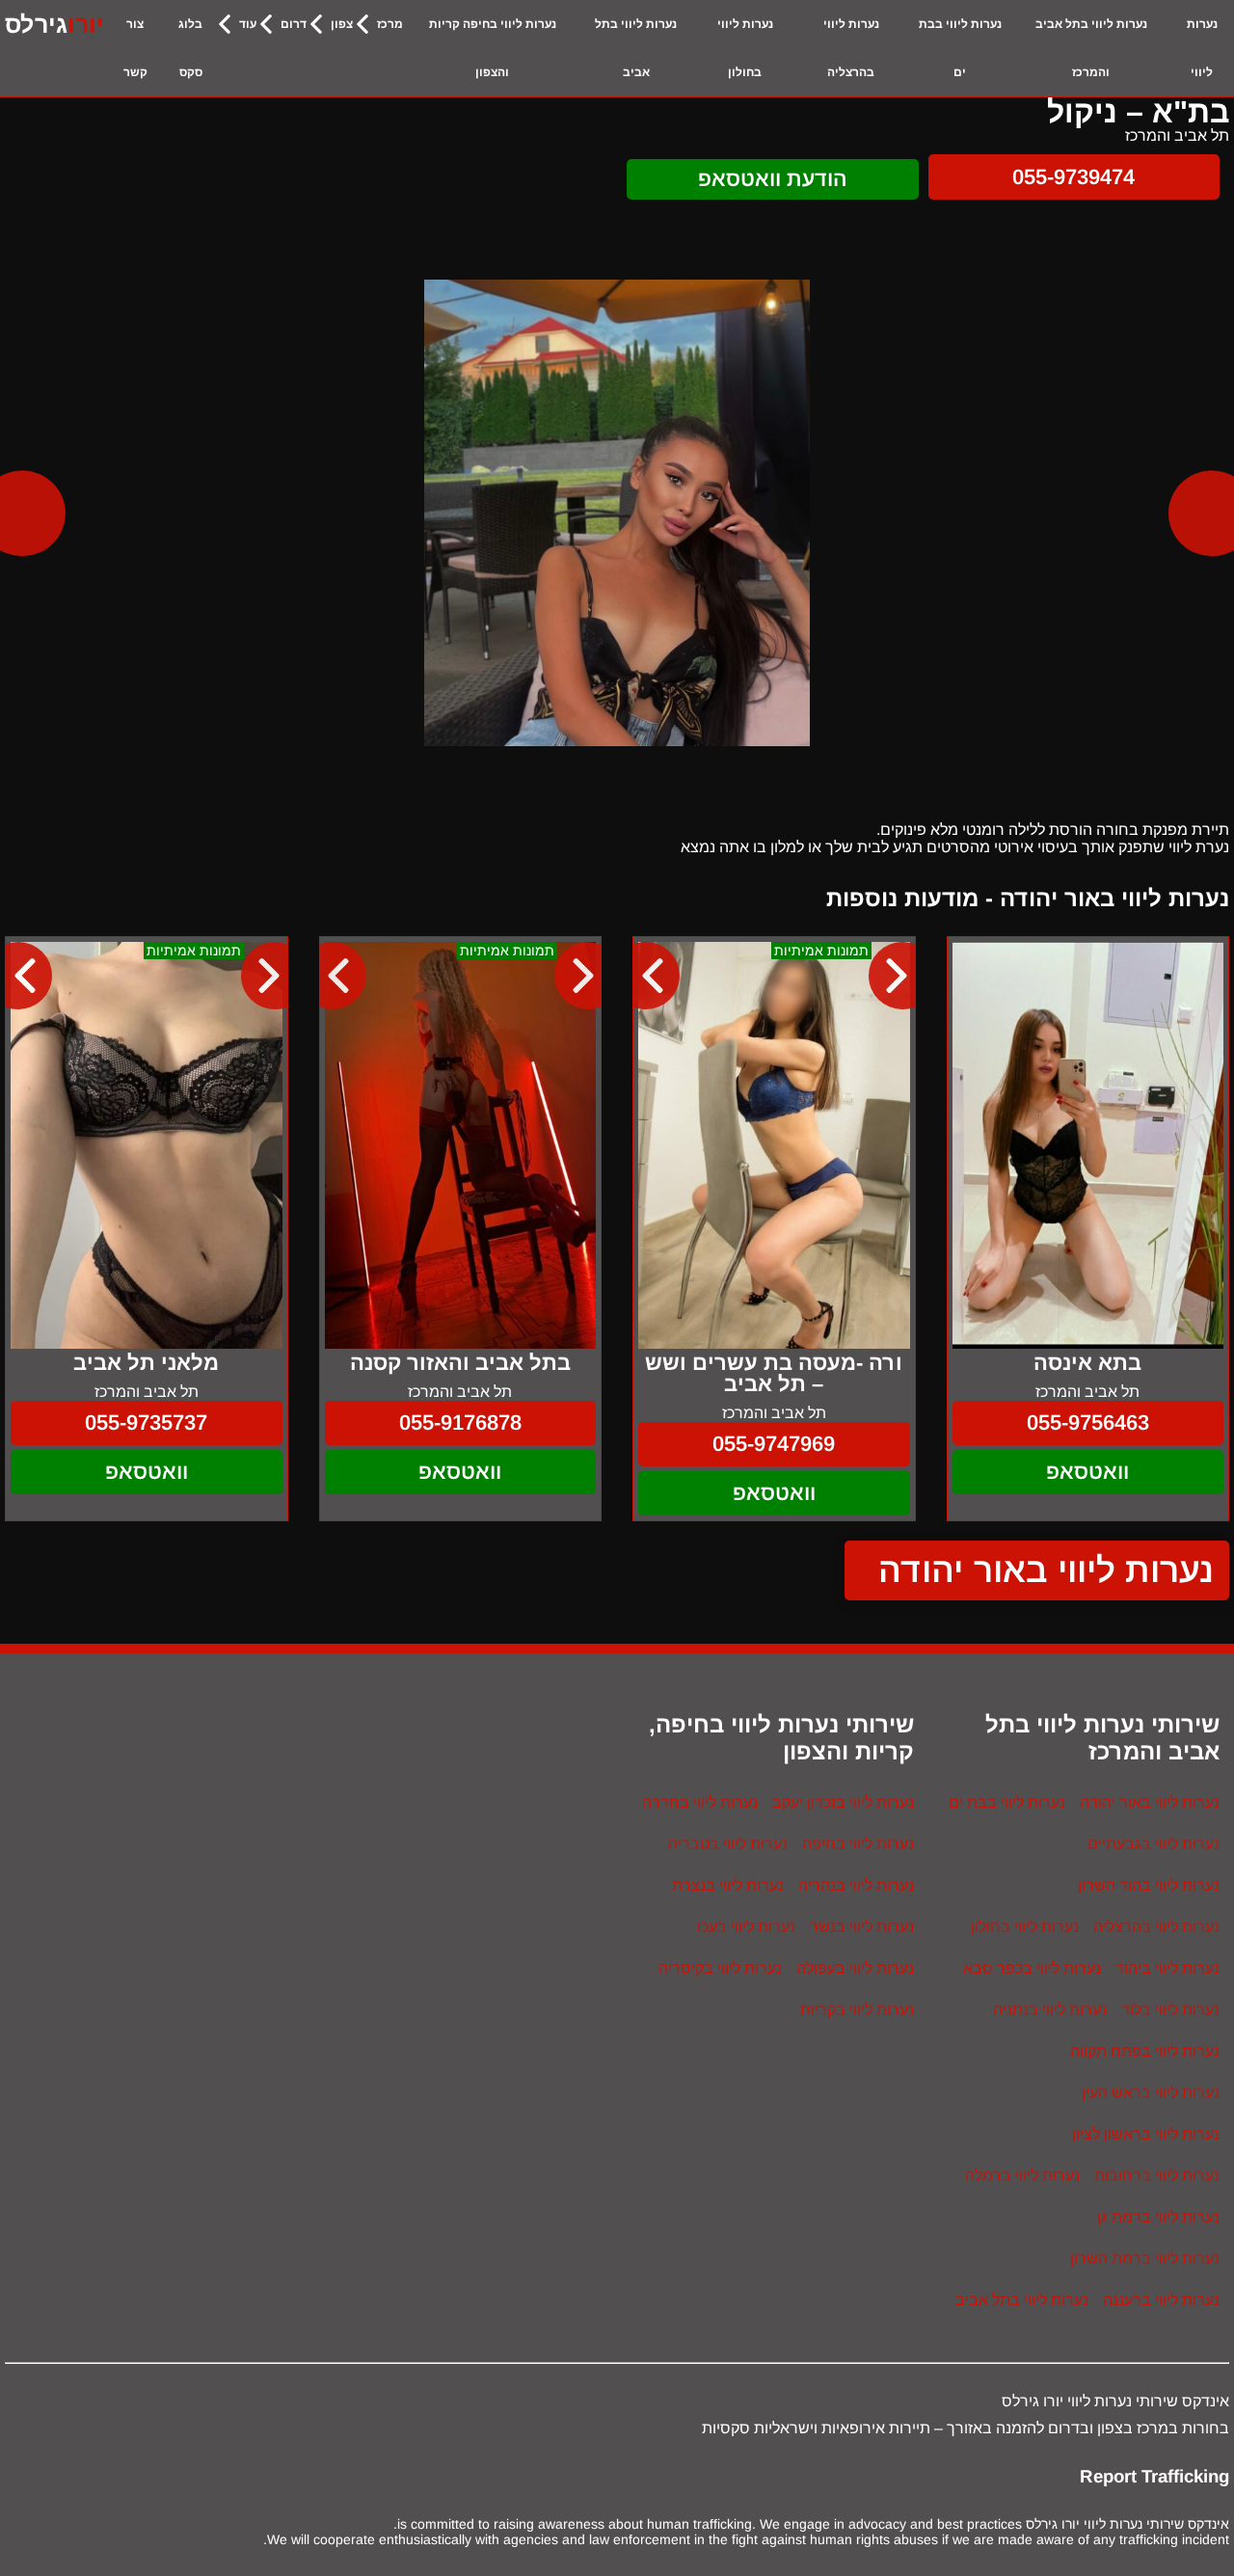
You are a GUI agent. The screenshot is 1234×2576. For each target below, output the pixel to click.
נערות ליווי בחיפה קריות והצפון (493, 48)
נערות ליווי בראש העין (1151, 2093)
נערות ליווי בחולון (745, 48)
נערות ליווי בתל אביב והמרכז (1091, 48)
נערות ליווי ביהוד (1167, 1968)
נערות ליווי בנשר (862, 1927)
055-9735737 (146, 1422)
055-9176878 (460, 1422)
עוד (248, 24)
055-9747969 (774, 1444)
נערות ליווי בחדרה (700, 1802)
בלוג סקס (190, 48)
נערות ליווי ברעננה (1161, 2300)
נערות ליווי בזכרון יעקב (843, 1802)
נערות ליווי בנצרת (728, 1885)
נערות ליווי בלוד (1170, 2010)
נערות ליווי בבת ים (960, 48)
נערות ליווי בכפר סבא (1032, 1968)
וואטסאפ (1087, 1472)
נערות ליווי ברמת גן (1158, 2217)
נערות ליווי (1202, 48)
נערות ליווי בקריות (857, 2010)
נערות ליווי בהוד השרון (1149, 1885)
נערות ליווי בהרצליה (851, 48)
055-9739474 (1073, 177)
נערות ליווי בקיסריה (720, 1968)
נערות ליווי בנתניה (1050, 2010)
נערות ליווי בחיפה (858, 1844)
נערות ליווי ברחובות (1157, 2175)
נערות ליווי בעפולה (855, 1968)
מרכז (390, 24)
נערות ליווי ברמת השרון (1145, 2258)
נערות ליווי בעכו (746, 1927)
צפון (342, 24)
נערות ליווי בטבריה (728, 1844)
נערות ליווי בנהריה (856, 1885)
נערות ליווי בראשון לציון (1146, 2134)
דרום (294, 24)
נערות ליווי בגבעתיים (1154, 1844)
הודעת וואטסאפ (773, 179)
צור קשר (135, 48)
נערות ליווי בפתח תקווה (1145, 2051)
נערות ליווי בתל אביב (636, 48)
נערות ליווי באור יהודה (1046, 1570)
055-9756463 (1088, 1422)
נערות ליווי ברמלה (1022, 2175)
